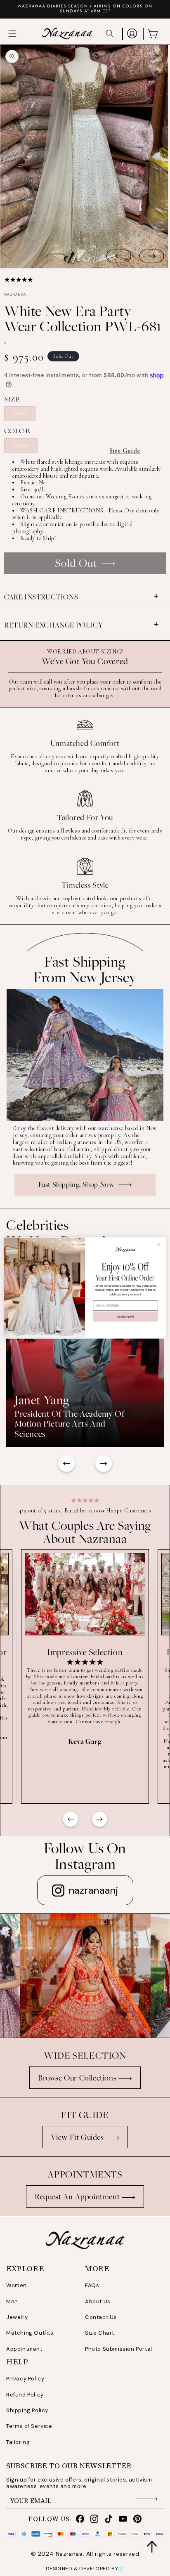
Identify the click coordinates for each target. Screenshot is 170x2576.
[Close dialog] (159, 1244)
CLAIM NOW (125, 1316)
